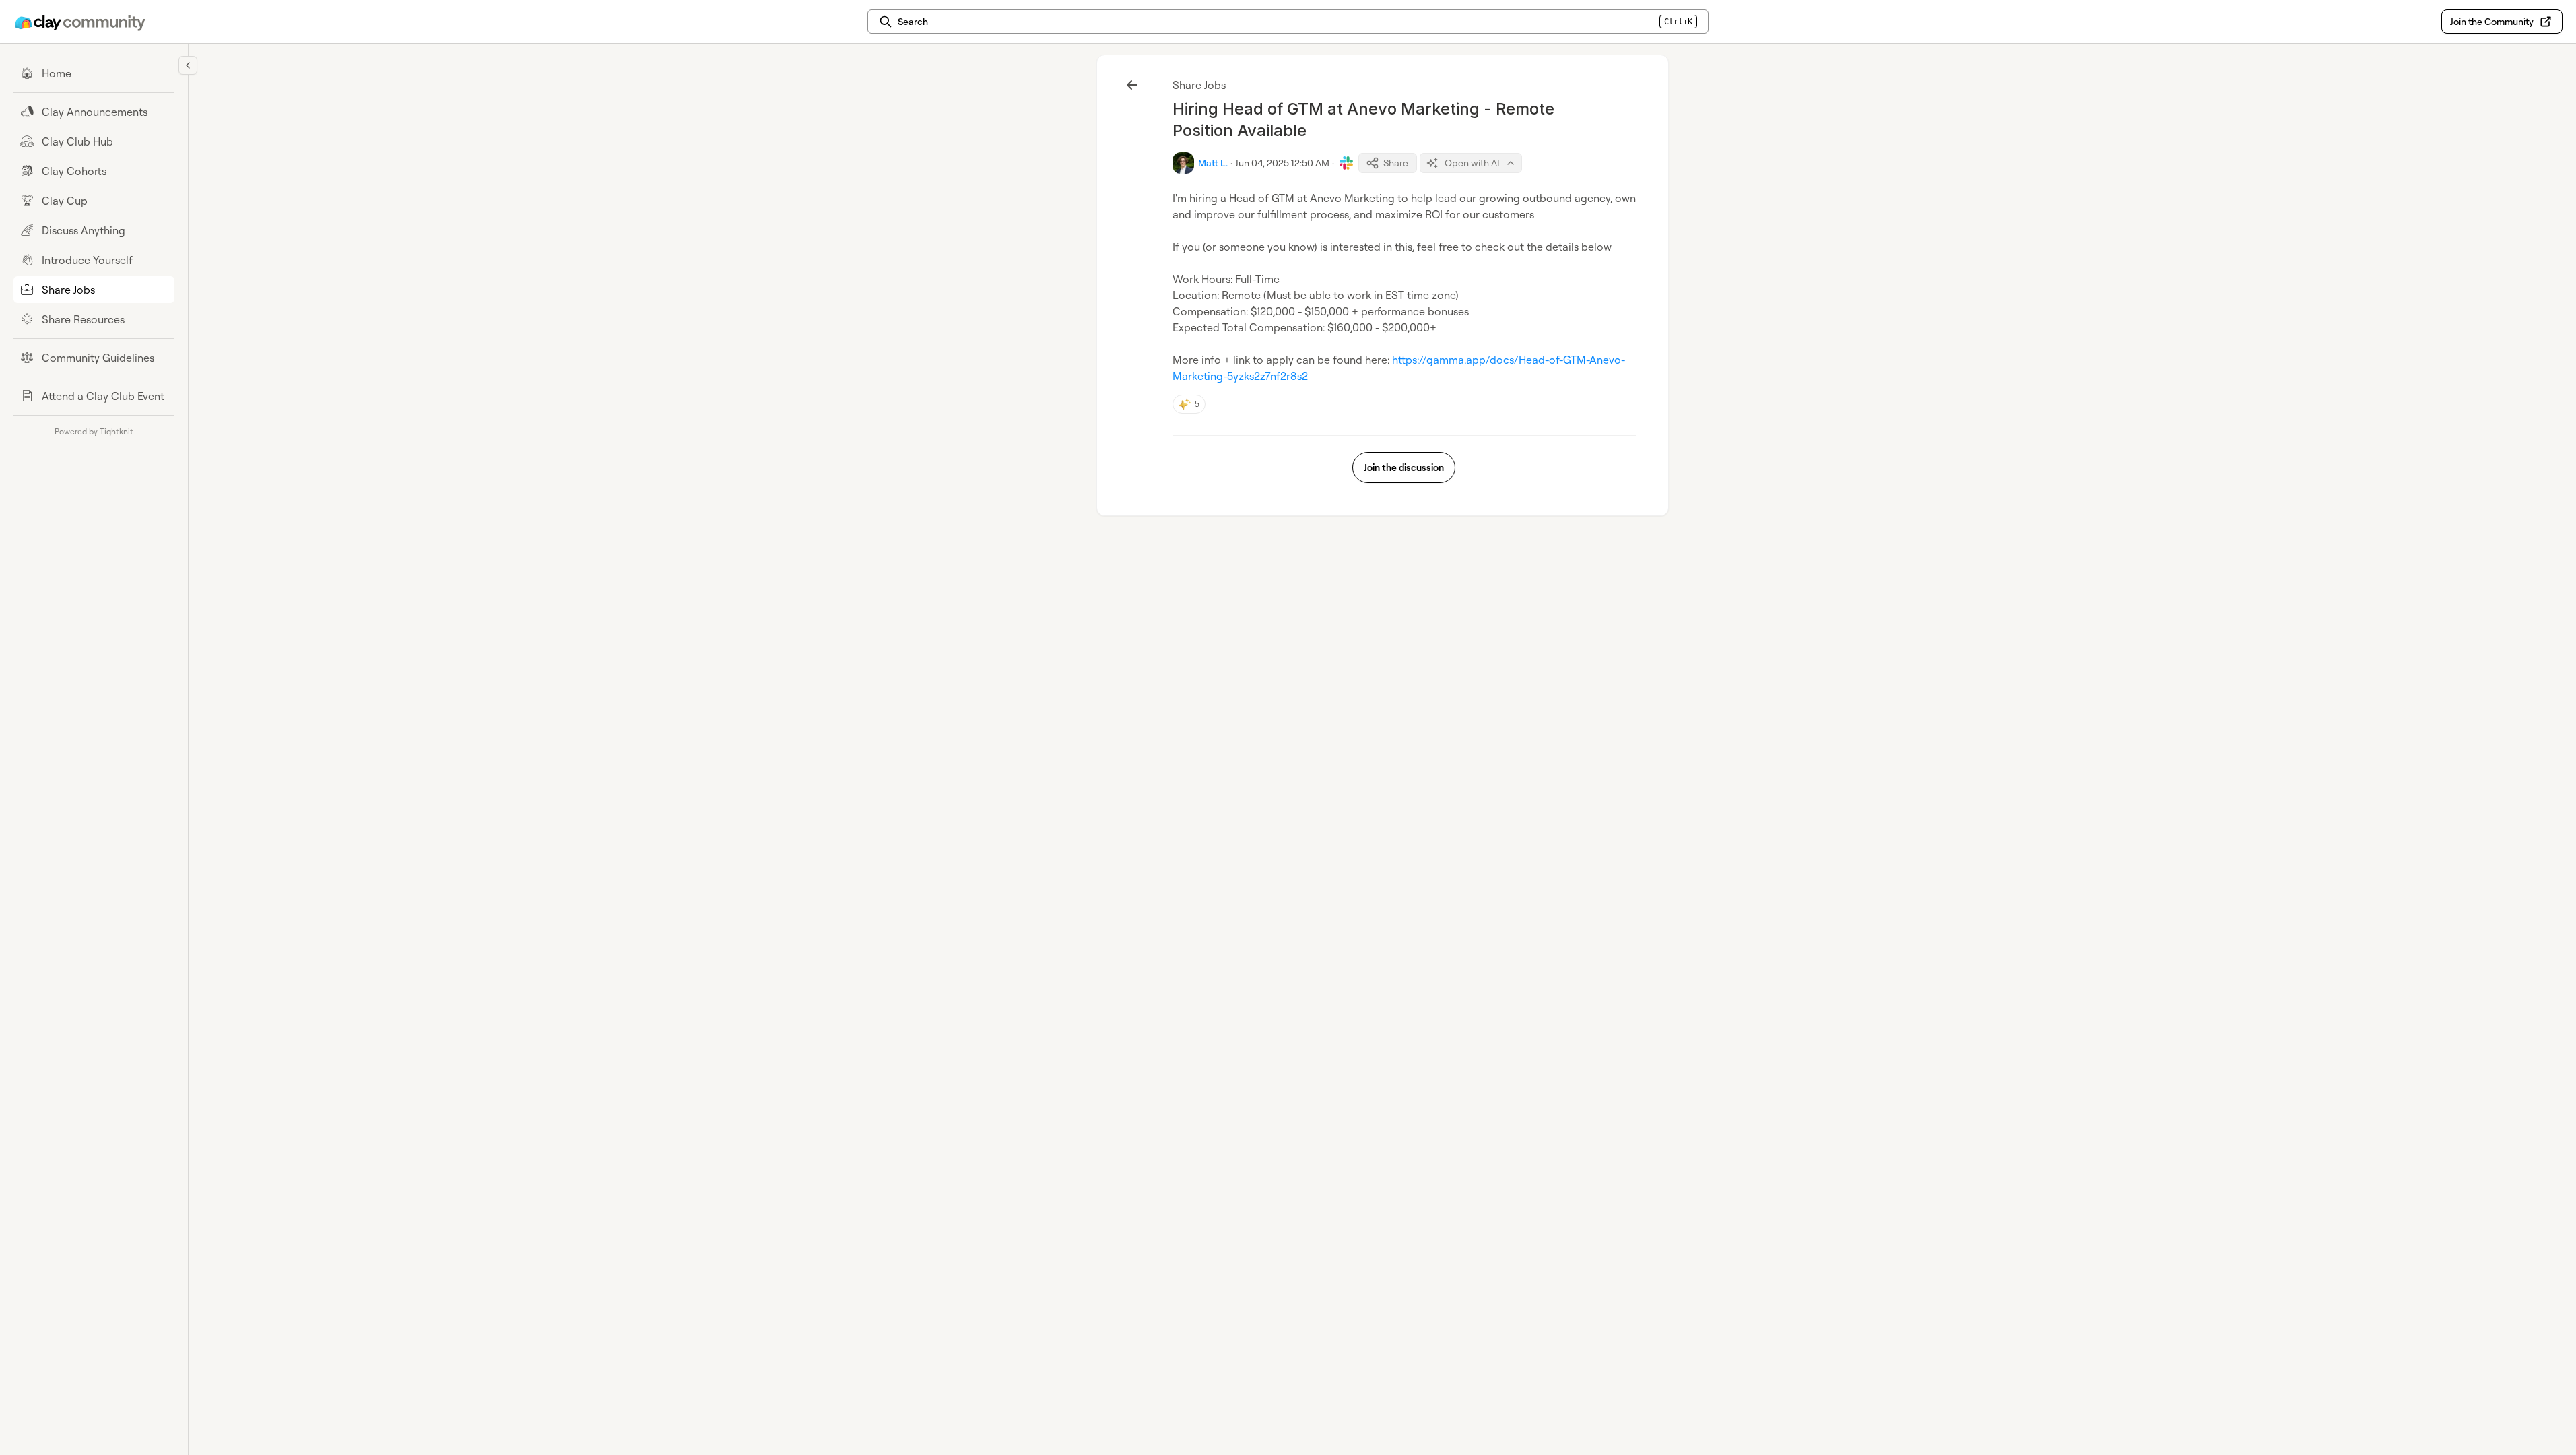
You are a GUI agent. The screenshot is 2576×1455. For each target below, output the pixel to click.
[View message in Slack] (1346, 163)
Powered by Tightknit (94, 431)
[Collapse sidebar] (188, 65)
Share (1396, 163)
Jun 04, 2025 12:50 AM (1282, 163)
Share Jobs (1199, 85)
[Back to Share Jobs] (1132, 85)
